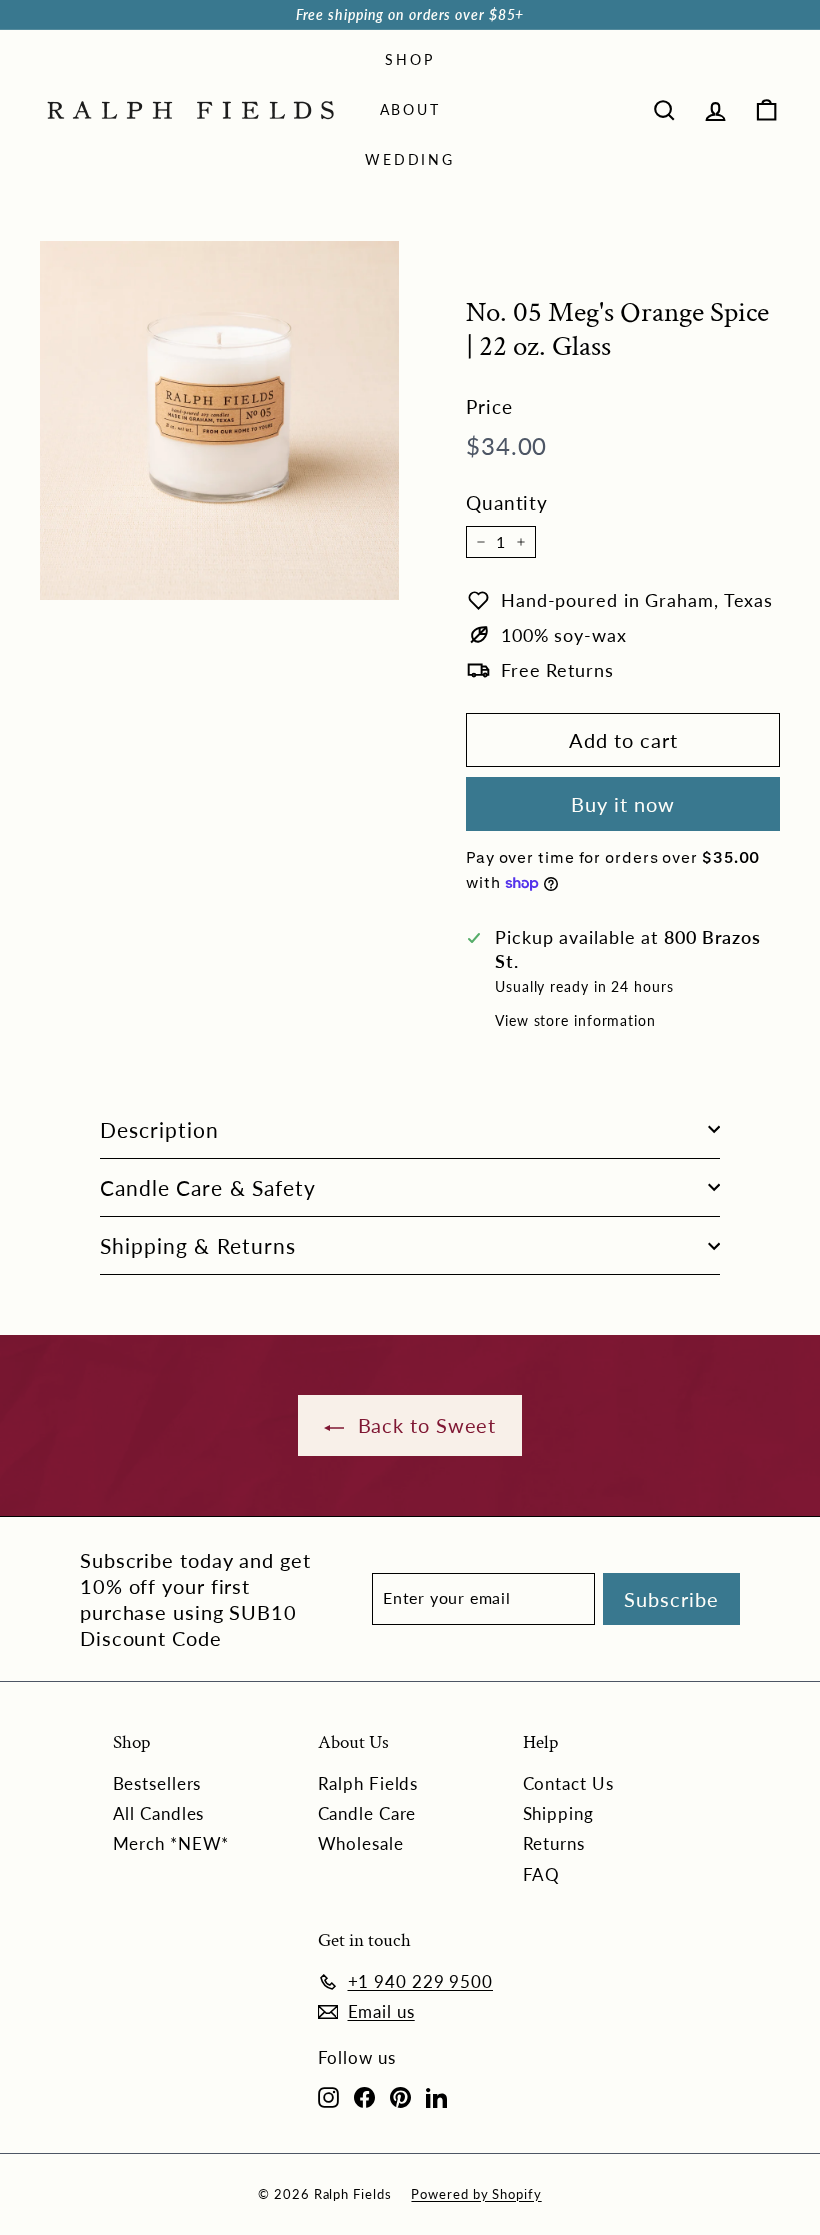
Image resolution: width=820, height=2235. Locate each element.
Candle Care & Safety (208, 1187)
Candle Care (367, 1813)
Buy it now (623, 804)
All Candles (159, 1813)
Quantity (507, 502)
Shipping (558, 1813)
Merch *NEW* (171, 1843)
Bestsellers (157, 1783)
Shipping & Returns (198, 1245)
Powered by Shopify (476, 2194)
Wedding (410, 159)
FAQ (542, 1874)
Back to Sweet (424, 1425)
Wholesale (361, 1843)
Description (160, 1129)
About (410, 109)
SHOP (409, 59)
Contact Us (568, 1783)
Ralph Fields (368, 1783)
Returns (554, 1843)
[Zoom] (219, 420)
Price (489, 406)
